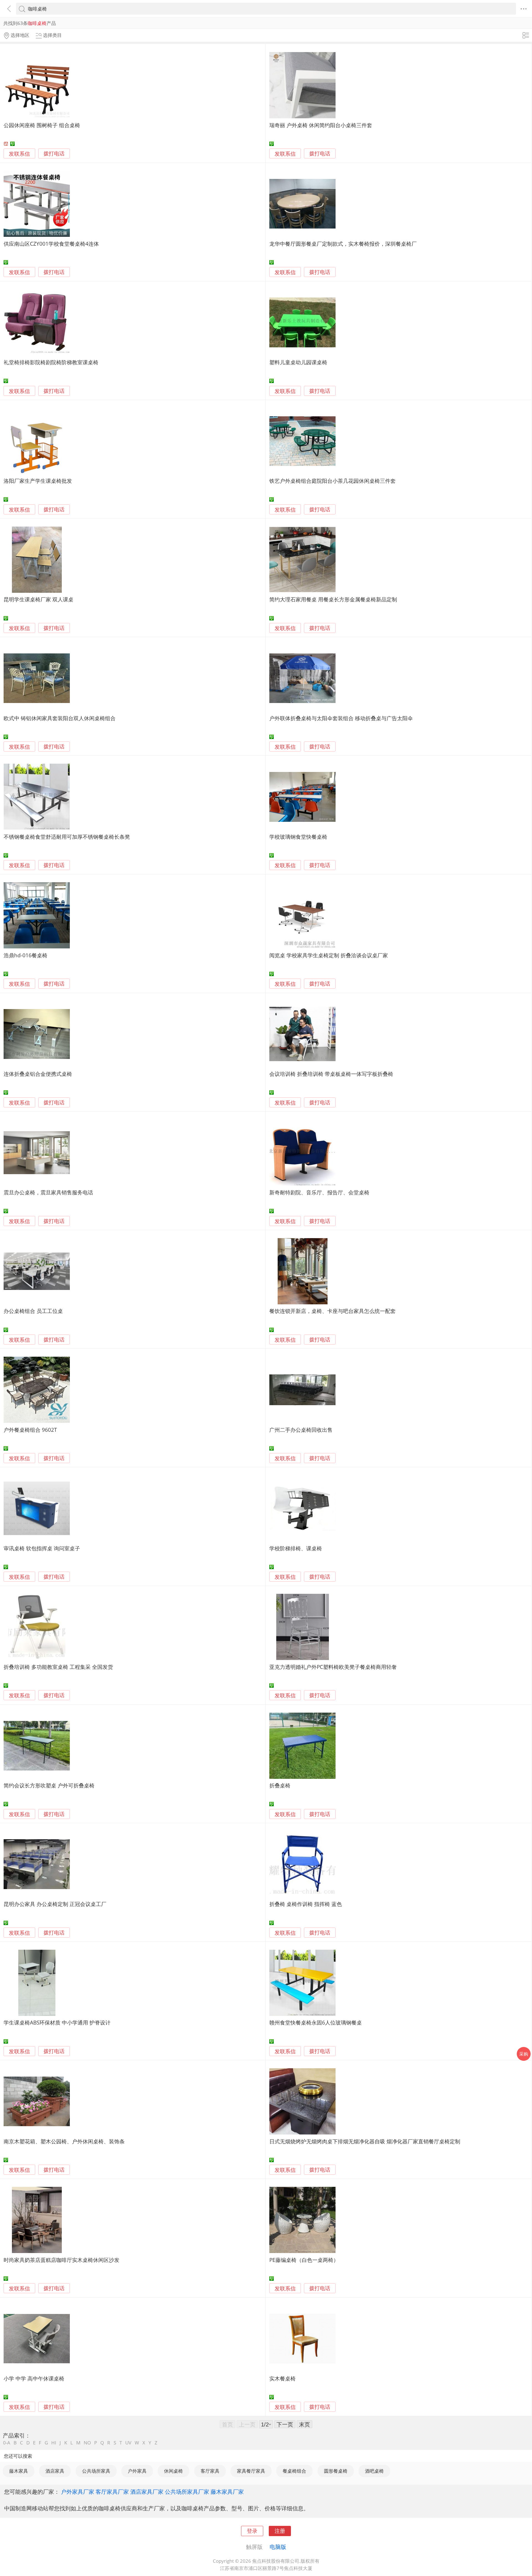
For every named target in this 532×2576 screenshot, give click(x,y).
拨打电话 (54, 154)
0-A (7, 2443)
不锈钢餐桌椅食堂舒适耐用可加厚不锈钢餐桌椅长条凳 (67, 837)
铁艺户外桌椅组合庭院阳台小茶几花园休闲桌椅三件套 (332, 481)
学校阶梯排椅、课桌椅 (296, 1548)
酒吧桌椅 (374, 2471)
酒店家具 (55, 2471)
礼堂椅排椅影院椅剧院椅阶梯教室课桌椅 (51, 362)
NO (87, 2443)
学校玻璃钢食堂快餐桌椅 (298, 837)
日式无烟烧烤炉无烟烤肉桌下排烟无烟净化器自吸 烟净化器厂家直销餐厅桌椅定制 (365, 2141)
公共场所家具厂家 (187, 2492)
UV (128, 2443)
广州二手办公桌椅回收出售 (301, 1430)
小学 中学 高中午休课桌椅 (34, 2378)
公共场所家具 (96, 2471)
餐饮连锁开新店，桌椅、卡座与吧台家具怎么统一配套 (332, 1311)
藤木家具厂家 (227, 2492)
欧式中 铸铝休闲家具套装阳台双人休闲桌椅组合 (60, 718)
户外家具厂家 (78, 2492)
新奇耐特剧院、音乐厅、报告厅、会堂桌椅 (319, 1192)
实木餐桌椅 (282, 2378)
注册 (280, 2531)
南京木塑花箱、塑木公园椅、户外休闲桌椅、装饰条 (64, 2141)
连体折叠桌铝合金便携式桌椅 (38, 1074)
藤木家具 (19, 2471)
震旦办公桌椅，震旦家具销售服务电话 (48, 1192)
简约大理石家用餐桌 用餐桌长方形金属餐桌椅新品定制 (333, 599)
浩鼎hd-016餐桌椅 (25, 955)
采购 (524, 2054)
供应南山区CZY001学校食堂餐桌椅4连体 (51, 244)
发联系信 (19, 154)
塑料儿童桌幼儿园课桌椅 (298, 362)
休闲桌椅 (173, 2471)
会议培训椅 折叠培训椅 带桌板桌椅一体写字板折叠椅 (331, 1074)
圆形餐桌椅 (336, 2471)
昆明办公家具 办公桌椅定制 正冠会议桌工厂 (55, 1904)
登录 (252, 2531)
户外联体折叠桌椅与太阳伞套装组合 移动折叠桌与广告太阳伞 (341, 718)
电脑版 (278, 2547)
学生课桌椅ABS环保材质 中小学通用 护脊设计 (57, 2022)
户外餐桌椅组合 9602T (30, 1430)
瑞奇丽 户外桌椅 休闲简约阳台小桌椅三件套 (321, 125)
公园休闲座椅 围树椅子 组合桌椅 (42, 125)
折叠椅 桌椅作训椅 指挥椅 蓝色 (306, 1904)
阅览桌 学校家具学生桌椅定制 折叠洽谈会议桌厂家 (329, 955)
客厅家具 (210, 2471)
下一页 (285, 2424)
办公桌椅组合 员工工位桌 (33, 1311)
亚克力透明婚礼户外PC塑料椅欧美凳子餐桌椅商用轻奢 (333, 1667)
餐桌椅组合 (294, 2471)
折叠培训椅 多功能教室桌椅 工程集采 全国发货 (58, 1667)
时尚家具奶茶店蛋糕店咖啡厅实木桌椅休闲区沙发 (62, 2260)
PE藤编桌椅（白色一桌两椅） (304, 2260)
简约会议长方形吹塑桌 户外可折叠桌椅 (49, 1785)
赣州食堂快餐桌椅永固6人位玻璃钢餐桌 (316, 2022)
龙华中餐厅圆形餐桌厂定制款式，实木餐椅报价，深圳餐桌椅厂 (343, 244)
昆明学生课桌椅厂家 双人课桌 (39, 599)
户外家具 (137, 2471)
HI (54, 2443)
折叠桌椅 (280, 1785)
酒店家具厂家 (147, 2492)
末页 (305, 2424)
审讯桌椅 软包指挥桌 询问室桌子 (42, 1548)
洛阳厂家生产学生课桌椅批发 (38, 481)
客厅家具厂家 (112, 2492)
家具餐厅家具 (251, 2471)
